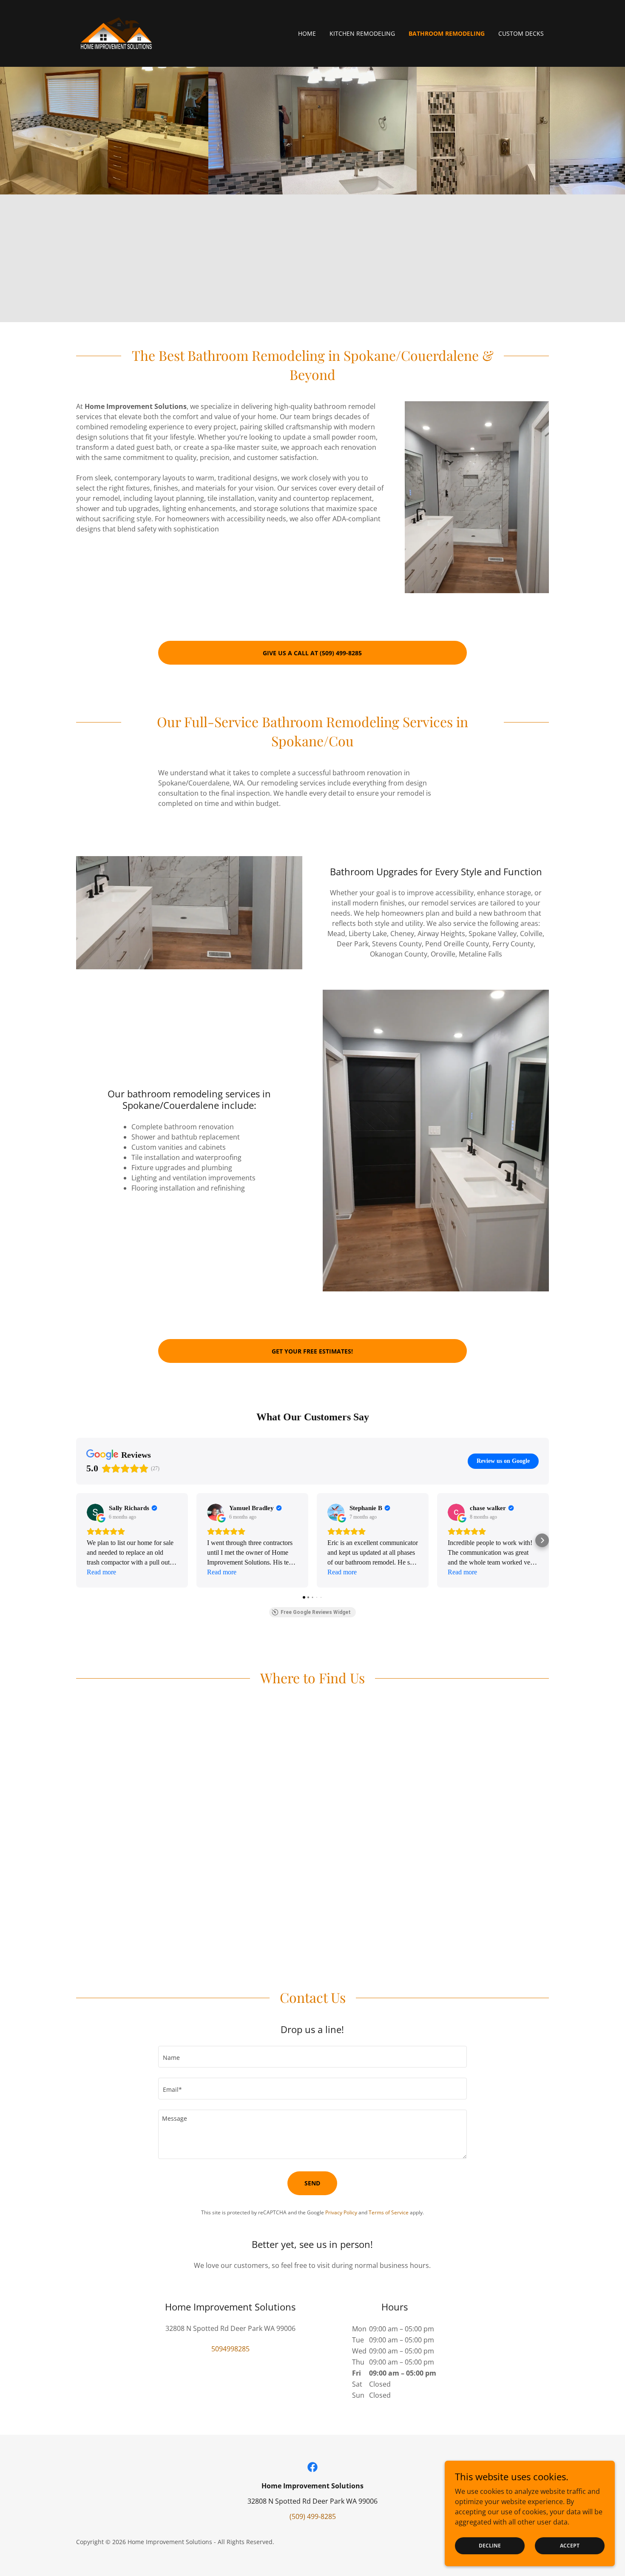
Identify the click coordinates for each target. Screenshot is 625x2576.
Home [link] (307, 33)
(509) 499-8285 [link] (313, 2516)
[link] (116, 33)
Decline (490, 2546)
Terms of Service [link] (389, 2212)
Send (312, 2183)
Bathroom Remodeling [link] (447, 33)
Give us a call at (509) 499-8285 (312, 653)
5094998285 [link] (230, 2349)
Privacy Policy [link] (341, 2212)
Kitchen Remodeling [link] (362, 33)
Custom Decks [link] (521, 33)
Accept (570, 2546)
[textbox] (312, 2057)
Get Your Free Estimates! (312, 1351)
